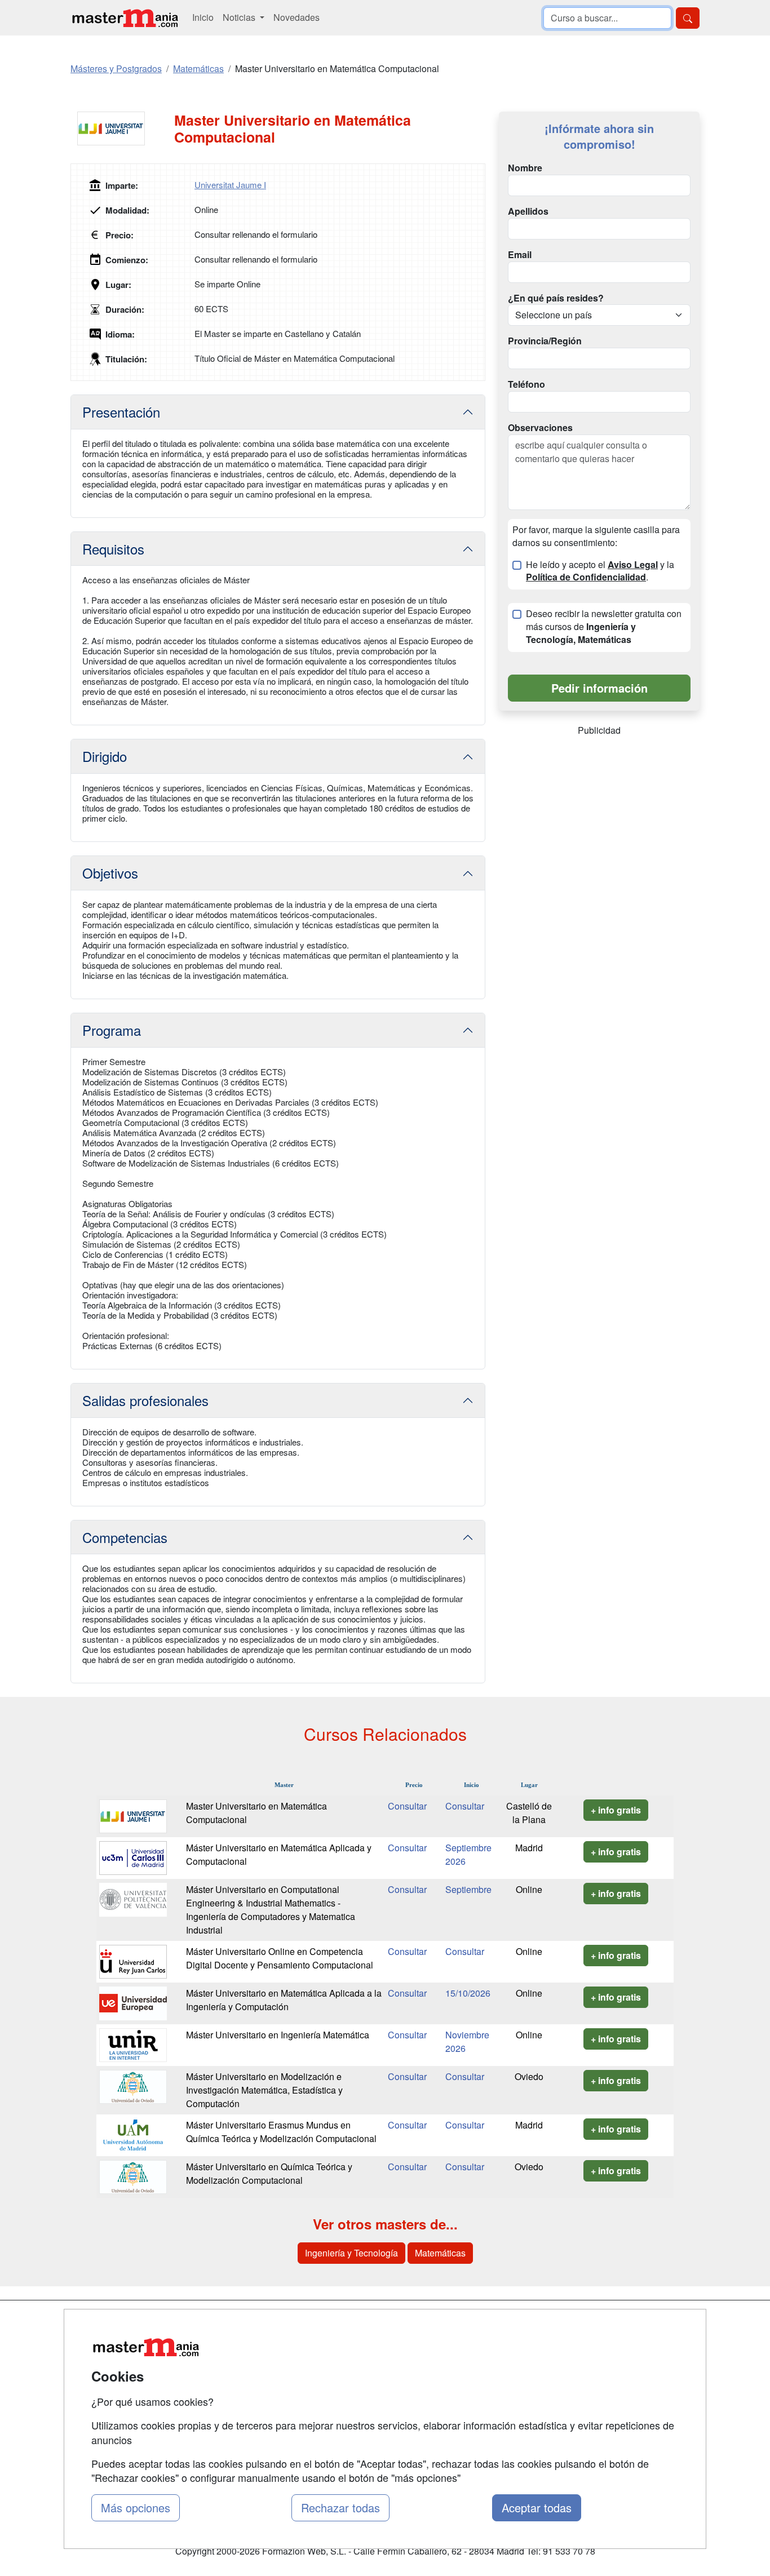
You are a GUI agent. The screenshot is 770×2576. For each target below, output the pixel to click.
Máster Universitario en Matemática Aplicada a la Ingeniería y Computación (284, 2000)
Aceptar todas (537, 2508)
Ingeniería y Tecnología (351, 2253)
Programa (112, 1030)
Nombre (525, 168)
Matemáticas (440, 2253)
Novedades (297, 17)
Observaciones (540, 428)
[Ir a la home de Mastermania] (125, 18)
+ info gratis (616, 1810)
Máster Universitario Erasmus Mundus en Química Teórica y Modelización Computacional (281, 2132)
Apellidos (528, 211)
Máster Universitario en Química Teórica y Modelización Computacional (269, 2173)
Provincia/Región (545, 341)
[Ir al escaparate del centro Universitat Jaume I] (122, 128)
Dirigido (105, 756)
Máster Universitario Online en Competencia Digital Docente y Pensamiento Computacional (280, 1958)
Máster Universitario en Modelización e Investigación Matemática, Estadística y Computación (264, 2090)
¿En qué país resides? (556, 298)
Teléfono (526, 384)
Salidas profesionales (145, 1400)
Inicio (203, 17)
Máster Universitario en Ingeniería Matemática (278, 2035)
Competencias (125, 1537)
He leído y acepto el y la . (600, 571)
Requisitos (113, 549)
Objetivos (110, 873)
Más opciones (136, 2508)
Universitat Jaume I (230, 185)
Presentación (121, 412)
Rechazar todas (340, 2508)
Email (520, 255)
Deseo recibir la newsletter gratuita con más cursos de (604, 627)
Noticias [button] (240, 17)
